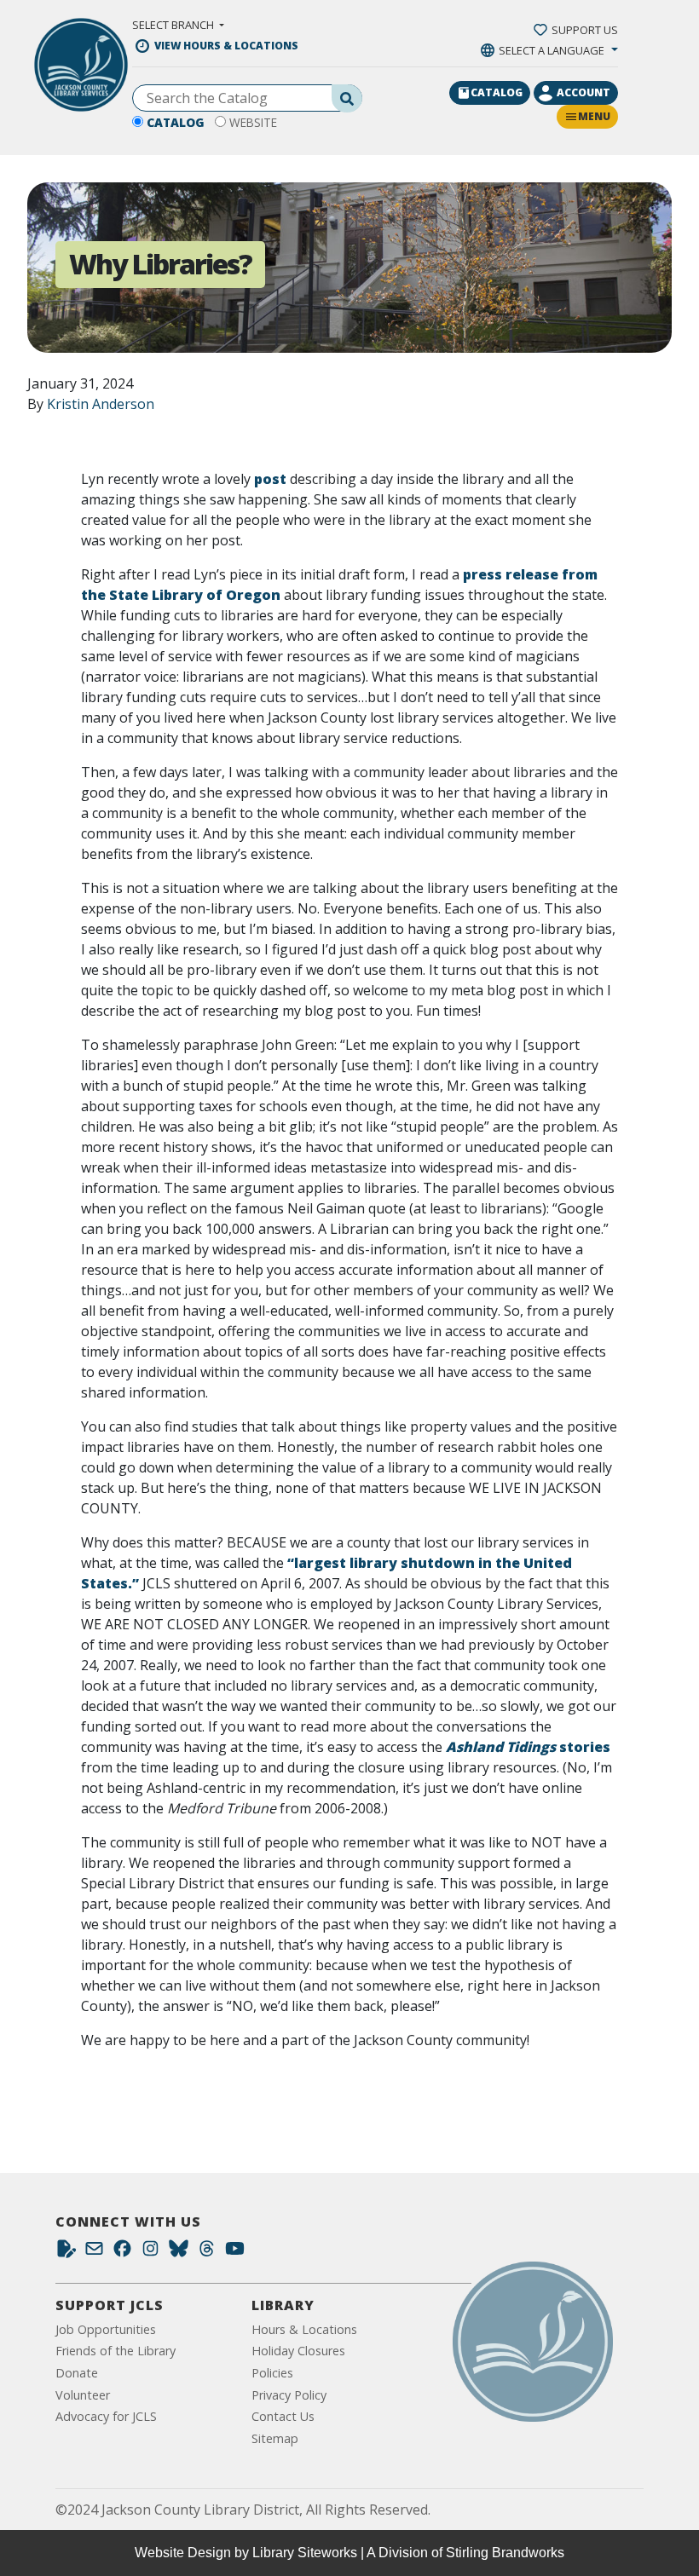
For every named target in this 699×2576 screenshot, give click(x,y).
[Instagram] (150, 2253)
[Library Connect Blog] (66, 2253)
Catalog (176, 122)
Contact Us (283, 2416)
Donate (77, 2373)
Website (253, 122)
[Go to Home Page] (533, 2342)
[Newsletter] (94, 2253)
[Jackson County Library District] (81, 65)
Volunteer (83, 2395)
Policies (272, 2373)
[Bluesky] (179, 2253)
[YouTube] (235, 2253)
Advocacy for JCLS (106, 2416)
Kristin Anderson (101, 404)
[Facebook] (122, 2253)
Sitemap (275, 2438)
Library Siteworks (305, 2553)
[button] (178, 25)
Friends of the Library (116, 2351)
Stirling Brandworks (505, 2553)
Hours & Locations (304, 2329)
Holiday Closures (298, 2351)
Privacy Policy (289, 2395)
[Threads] (207, 2253)
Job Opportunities (106, 2329)
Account (583, 92)
